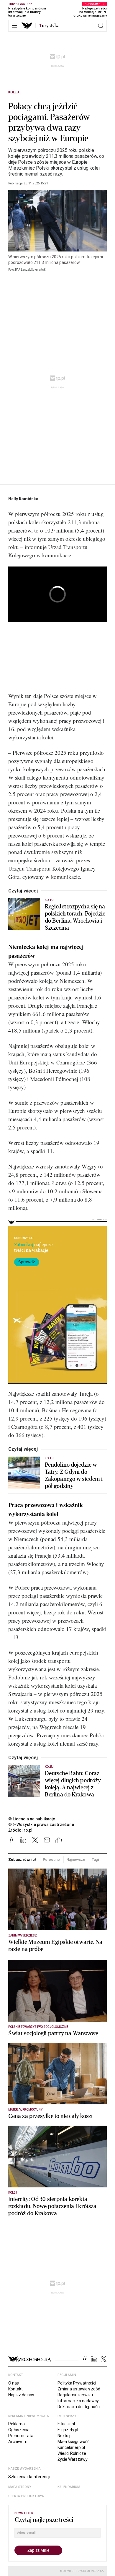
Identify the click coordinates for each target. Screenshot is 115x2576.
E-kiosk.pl (66, 2424)
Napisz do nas (21, 2395)
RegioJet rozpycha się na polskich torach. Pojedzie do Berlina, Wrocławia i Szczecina (75, 917)
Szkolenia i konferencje (30, 2477)
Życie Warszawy (73, 2459)
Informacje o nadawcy (78, 2401)
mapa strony (20, 2487)
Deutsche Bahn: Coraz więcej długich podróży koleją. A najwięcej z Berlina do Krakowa (73, 1784)
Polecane (51, 1860)
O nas (14, 2383)
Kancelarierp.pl (71, 2447)
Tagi (96, 1860)
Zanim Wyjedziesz (23, 1935)
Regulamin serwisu (75, 2395)
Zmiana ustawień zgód (79, 2389)
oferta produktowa (26, 2496)
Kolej (14, 92)
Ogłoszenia (19, 2430)
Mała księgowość (73, 2442)
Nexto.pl (65, 2436)
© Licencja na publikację (32, 1819)
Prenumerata (21, 2436)
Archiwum (18, 2442)
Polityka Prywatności (77, 2383)
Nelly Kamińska (23, 499)
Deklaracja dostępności (79, 2407)
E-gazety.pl (68, 2430)
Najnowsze (76, 1860)
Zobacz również (22, 1860)
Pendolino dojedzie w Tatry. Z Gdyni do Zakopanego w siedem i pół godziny (74, 1476)
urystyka (49, 26)
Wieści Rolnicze (72, 2453)
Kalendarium (69, 2487)
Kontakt (15, 2389)
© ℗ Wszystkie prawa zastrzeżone (41, 1825)
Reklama (17, 2424)
